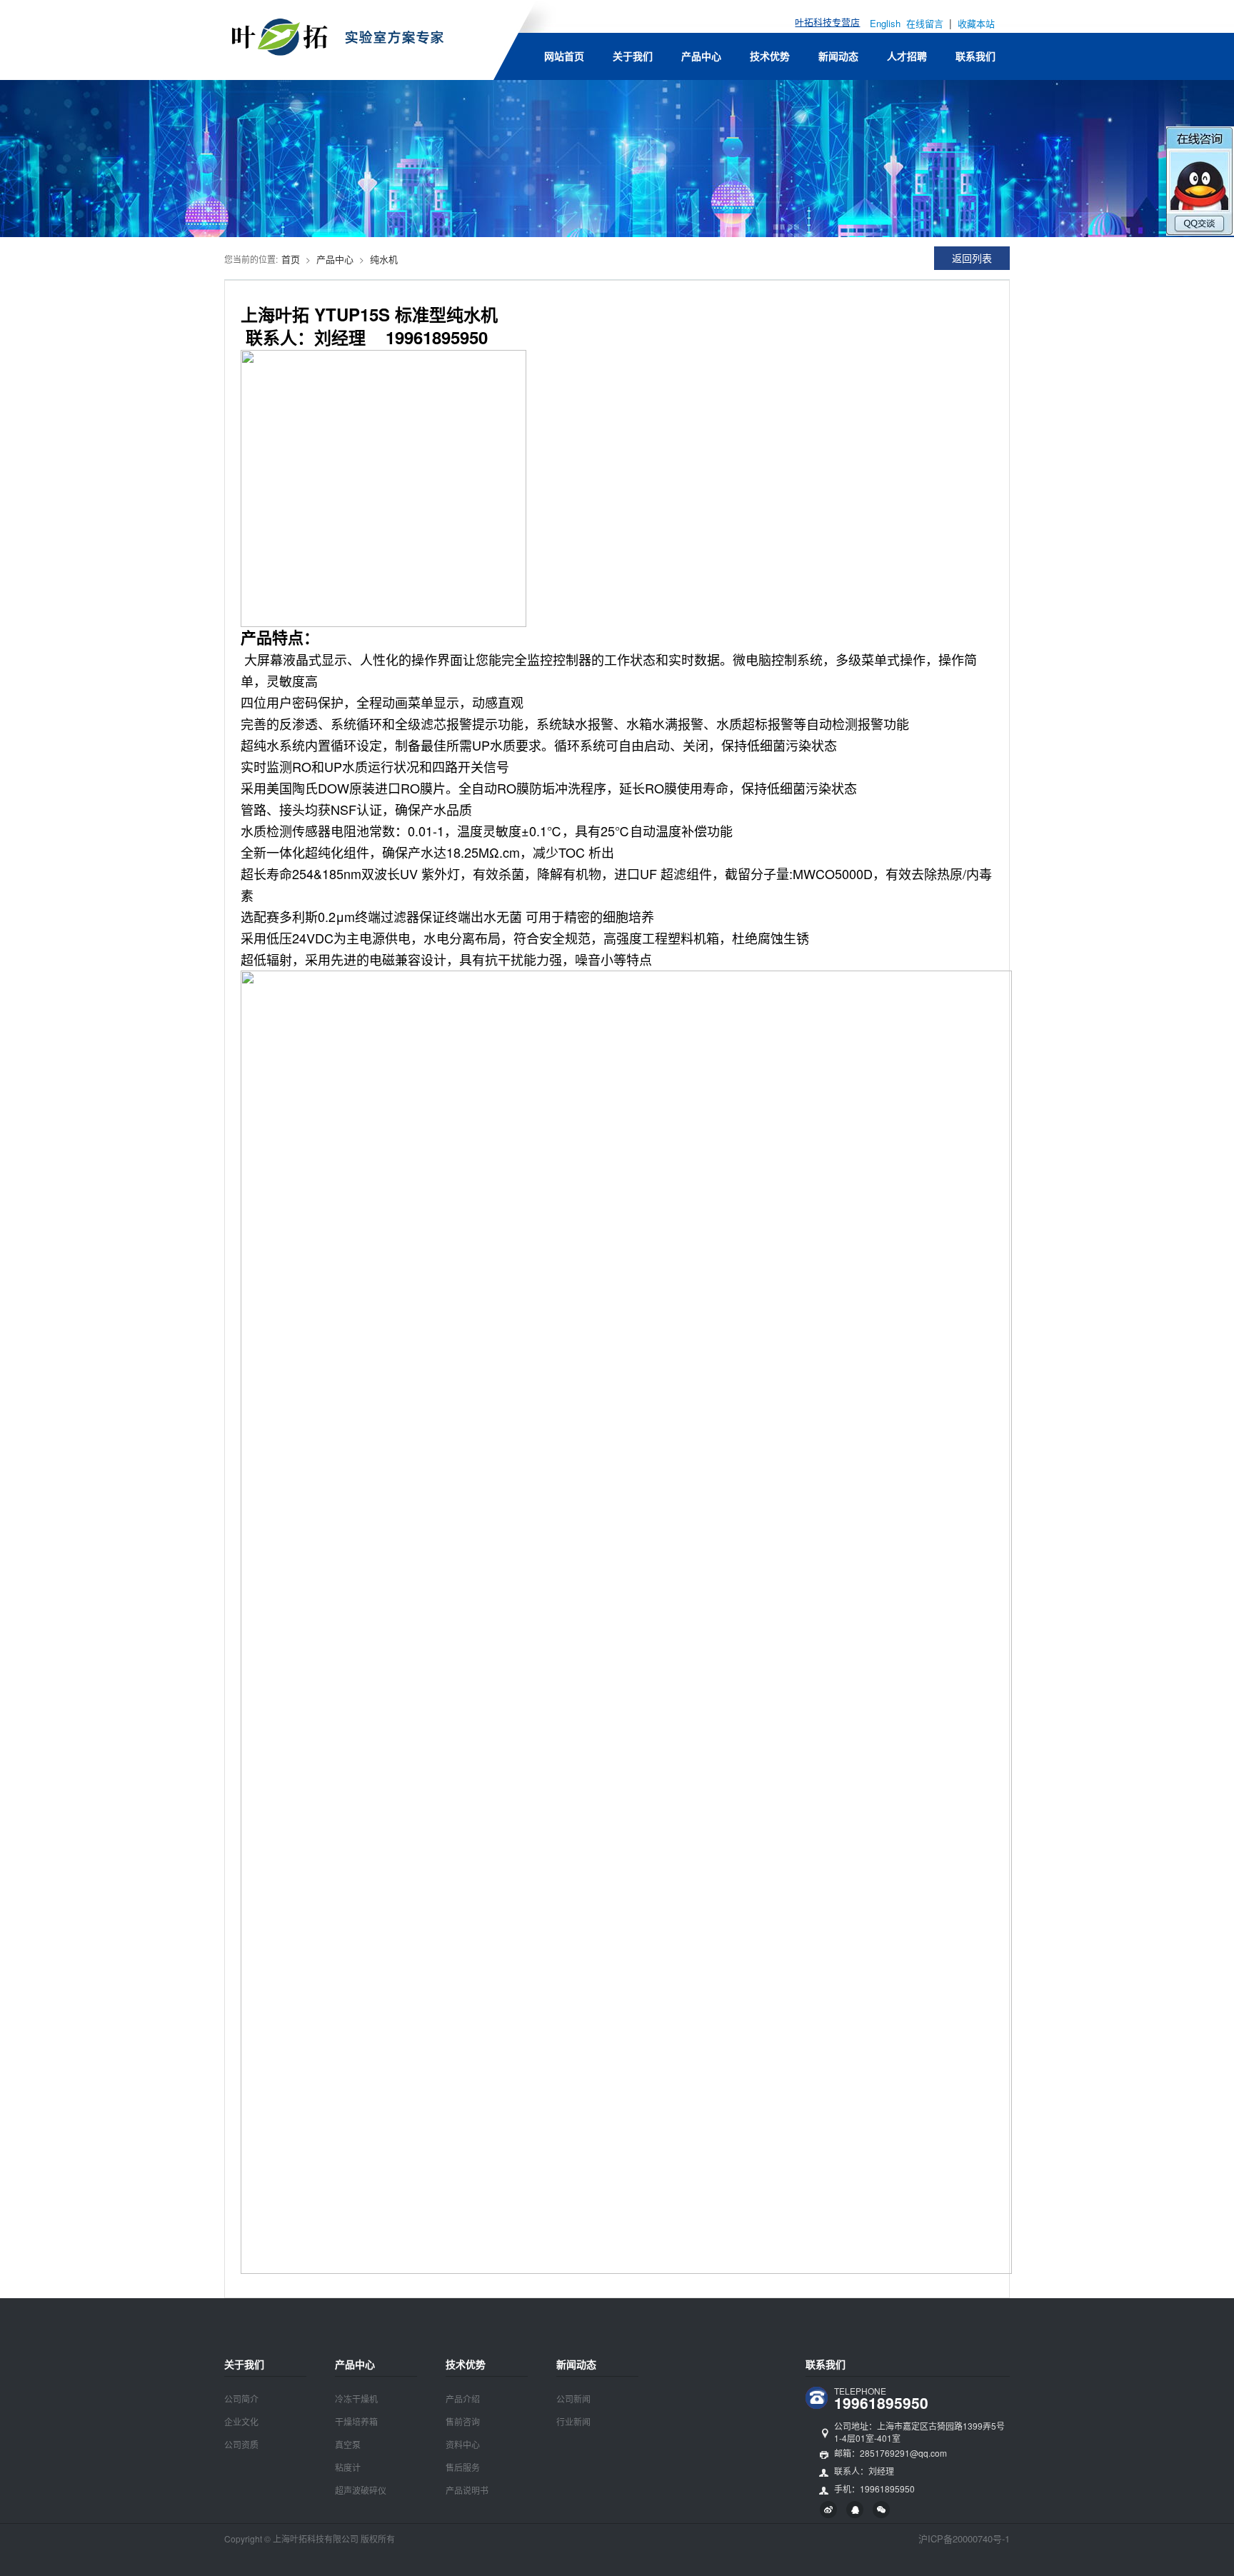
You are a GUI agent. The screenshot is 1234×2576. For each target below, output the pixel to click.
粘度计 (348, 2467)
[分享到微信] (881, 2510)
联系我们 (975, 56)
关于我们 (633, 56)
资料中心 (463, 2444)
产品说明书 (467, 2490)
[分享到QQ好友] (855, 2510)
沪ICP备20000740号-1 (964, 2539)
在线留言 (926, 23)
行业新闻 (573, 2421)
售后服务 (463, 2467)
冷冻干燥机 (356, 2399)
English (885, 23)
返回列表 (972, 258)
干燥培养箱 (356, 2421)
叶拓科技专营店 (827, 22)
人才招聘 (907, 56)
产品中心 (701, 56)
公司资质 (241, 2444)
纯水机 (384, 259)
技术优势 (770, 56)
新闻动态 (838, 56)
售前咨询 (463, 2421)
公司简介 (241, 2399)
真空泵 (348, 2444)
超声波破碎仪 (361, 2490)
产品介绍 (463, 2399)
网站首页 (564, 56)
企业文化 (241, 2421)
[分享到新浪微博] (828, 2510)
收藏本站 (976, 23)
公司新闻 (573, 2399)
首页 (291, 259)
